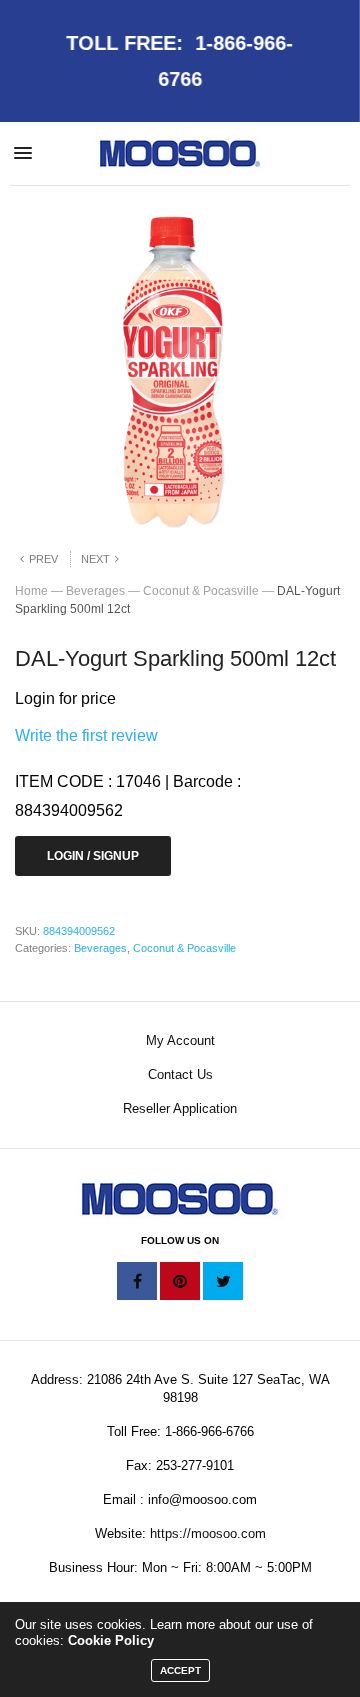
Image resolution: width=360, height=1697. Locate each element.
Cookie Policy (111, 1640)
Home (31, 591)
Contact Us (180, 1074)
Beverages (95, 591)
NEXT (95, 559)
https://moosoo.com (208, 1533)
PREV (43, 559)
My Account (180, 1040)
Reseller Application (180, 1108)
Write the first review (86, 735)
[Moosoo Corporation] (180, 153)
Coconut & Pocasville (201, 591)
